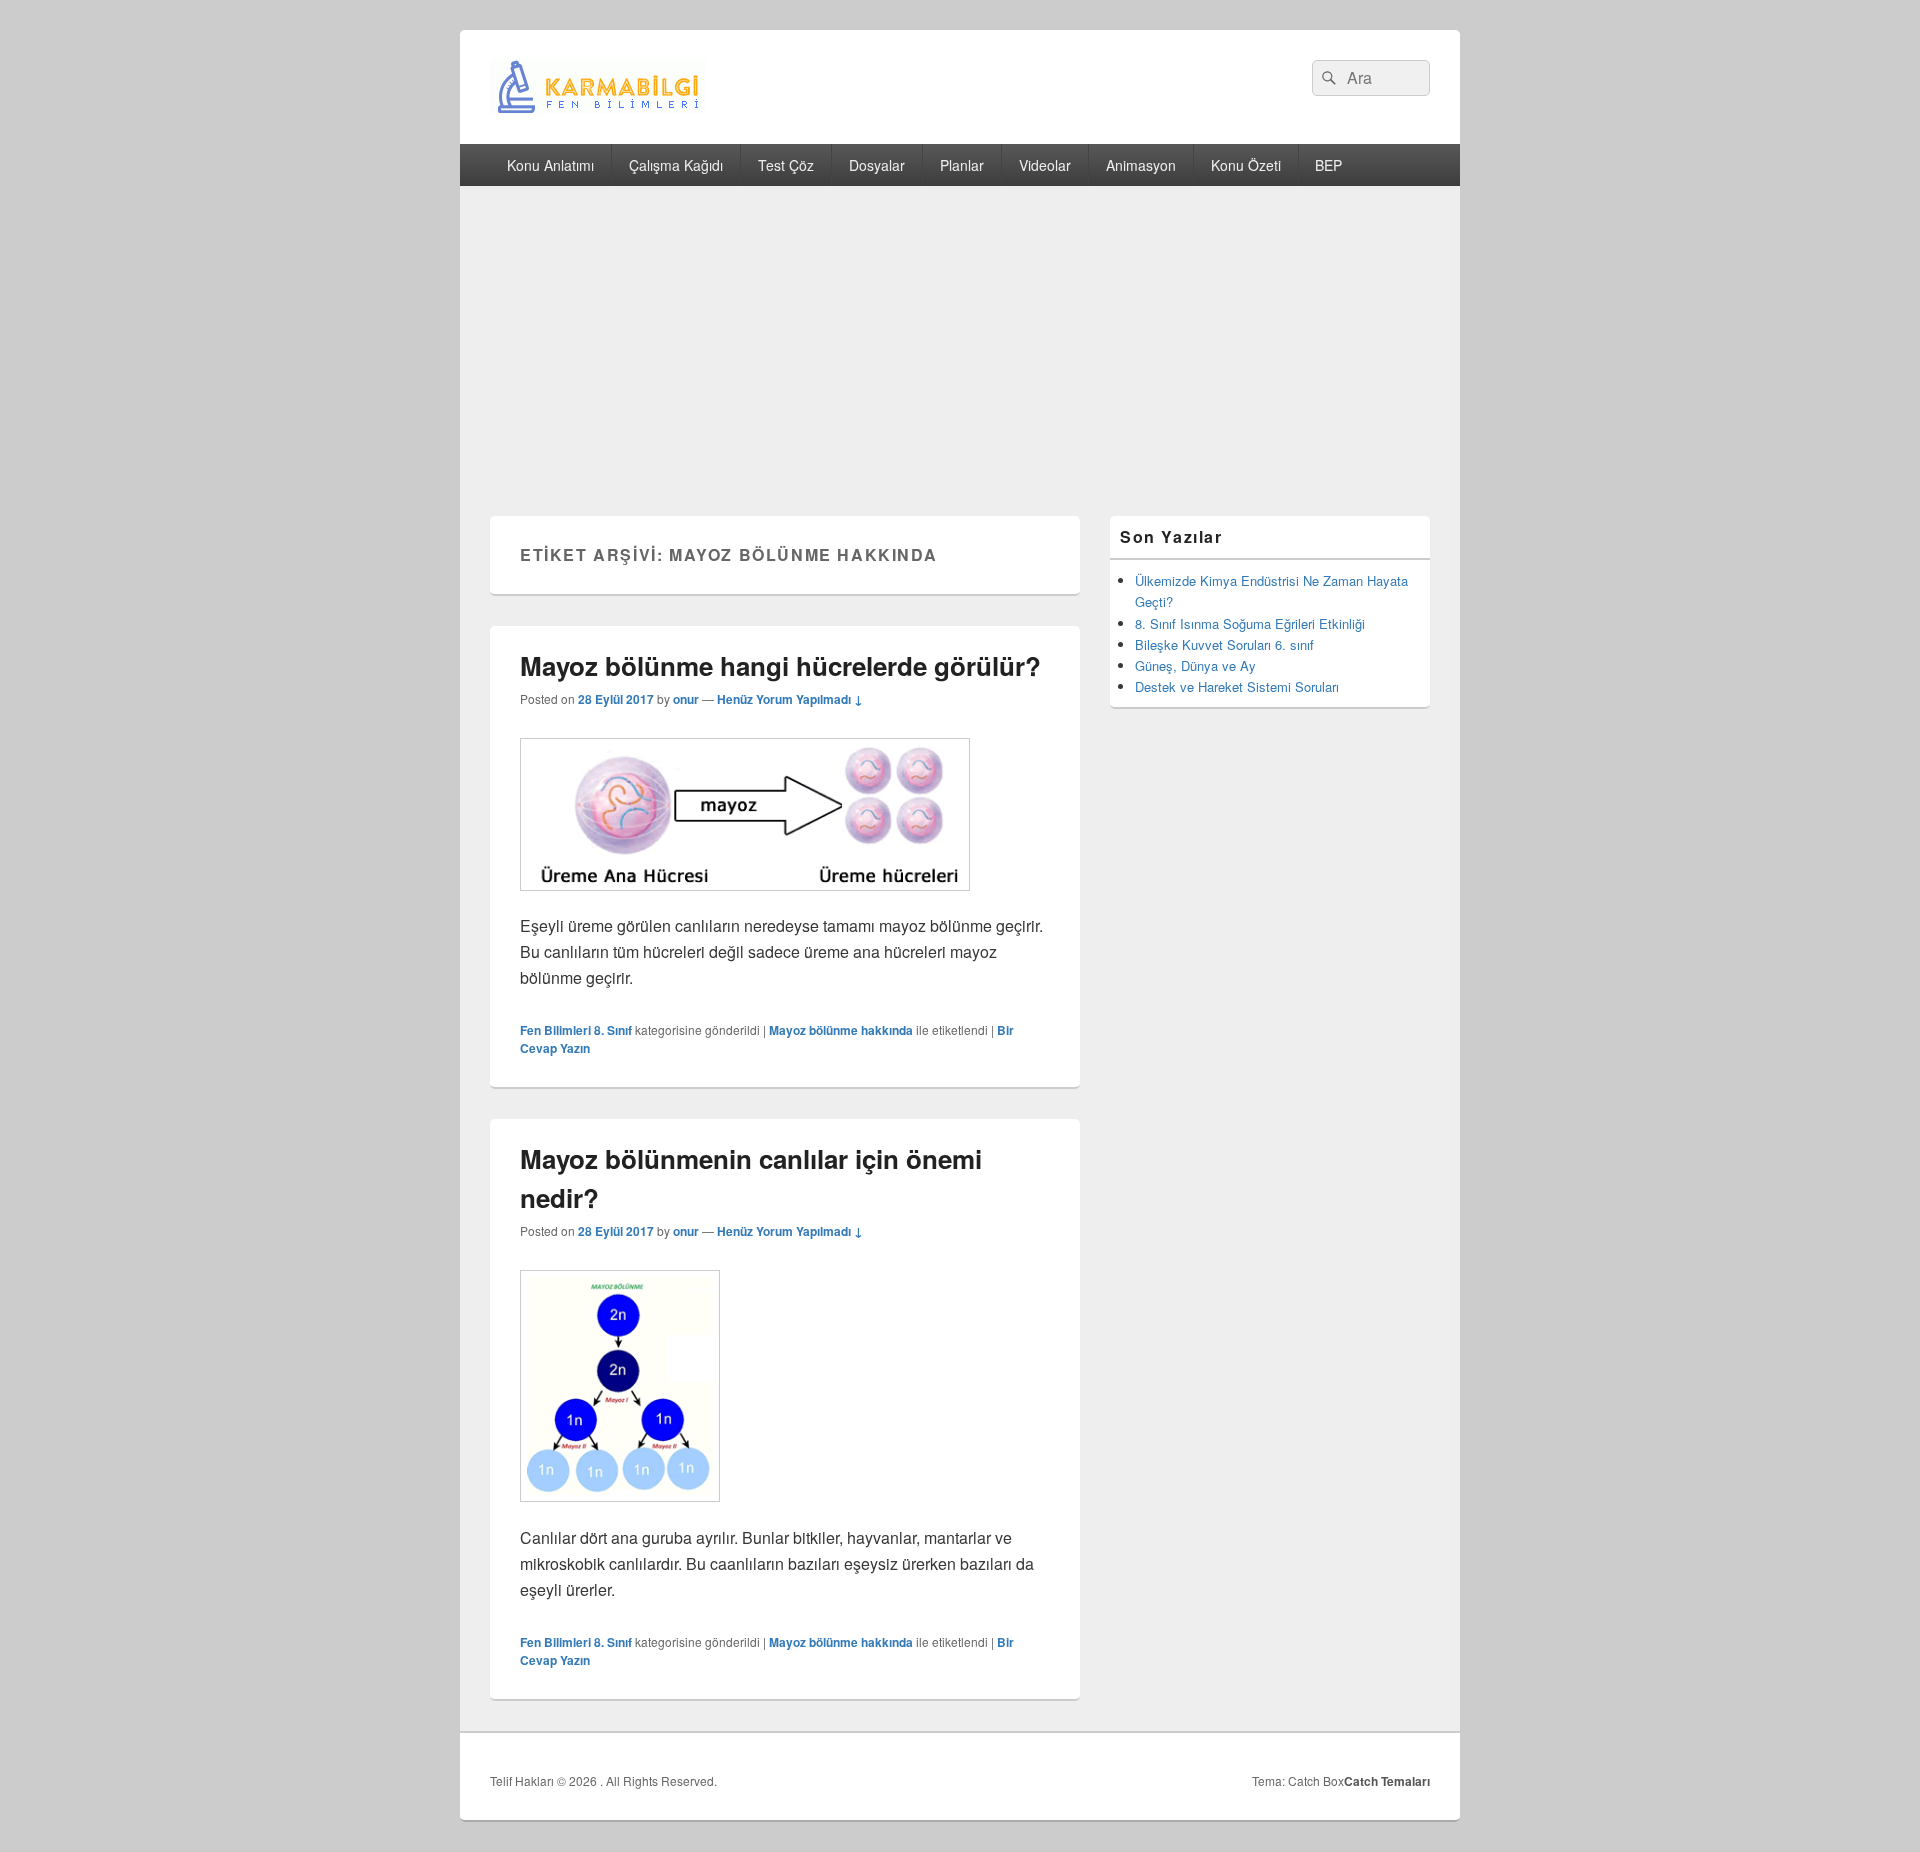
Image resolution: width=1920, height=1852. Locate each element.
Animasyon (1141, 165)
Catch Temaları (1387, 1781)
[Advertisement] (960, 336)
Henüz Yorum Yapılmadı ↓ (790, 699)
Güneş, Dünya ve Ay (1195, 665)
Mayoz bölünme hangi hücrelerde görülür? (780, 665)
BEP (1328, 165)
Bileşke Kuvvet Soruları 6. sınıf (1224, 644)
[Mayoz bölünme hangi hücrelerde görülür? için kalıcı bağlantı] (745, 900)
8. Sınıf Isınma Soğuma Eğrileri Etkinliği (1250, 623)
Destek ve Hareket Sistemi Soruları (1237, 686)
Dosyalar (877, 165)
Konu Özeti (1246, 165)
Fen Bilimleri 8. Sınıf (576, 1030)
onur (686, 699)
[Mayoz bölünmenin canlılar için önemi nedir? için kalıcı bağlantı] (620, 1511)
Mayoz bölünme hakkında (841, 1030)
